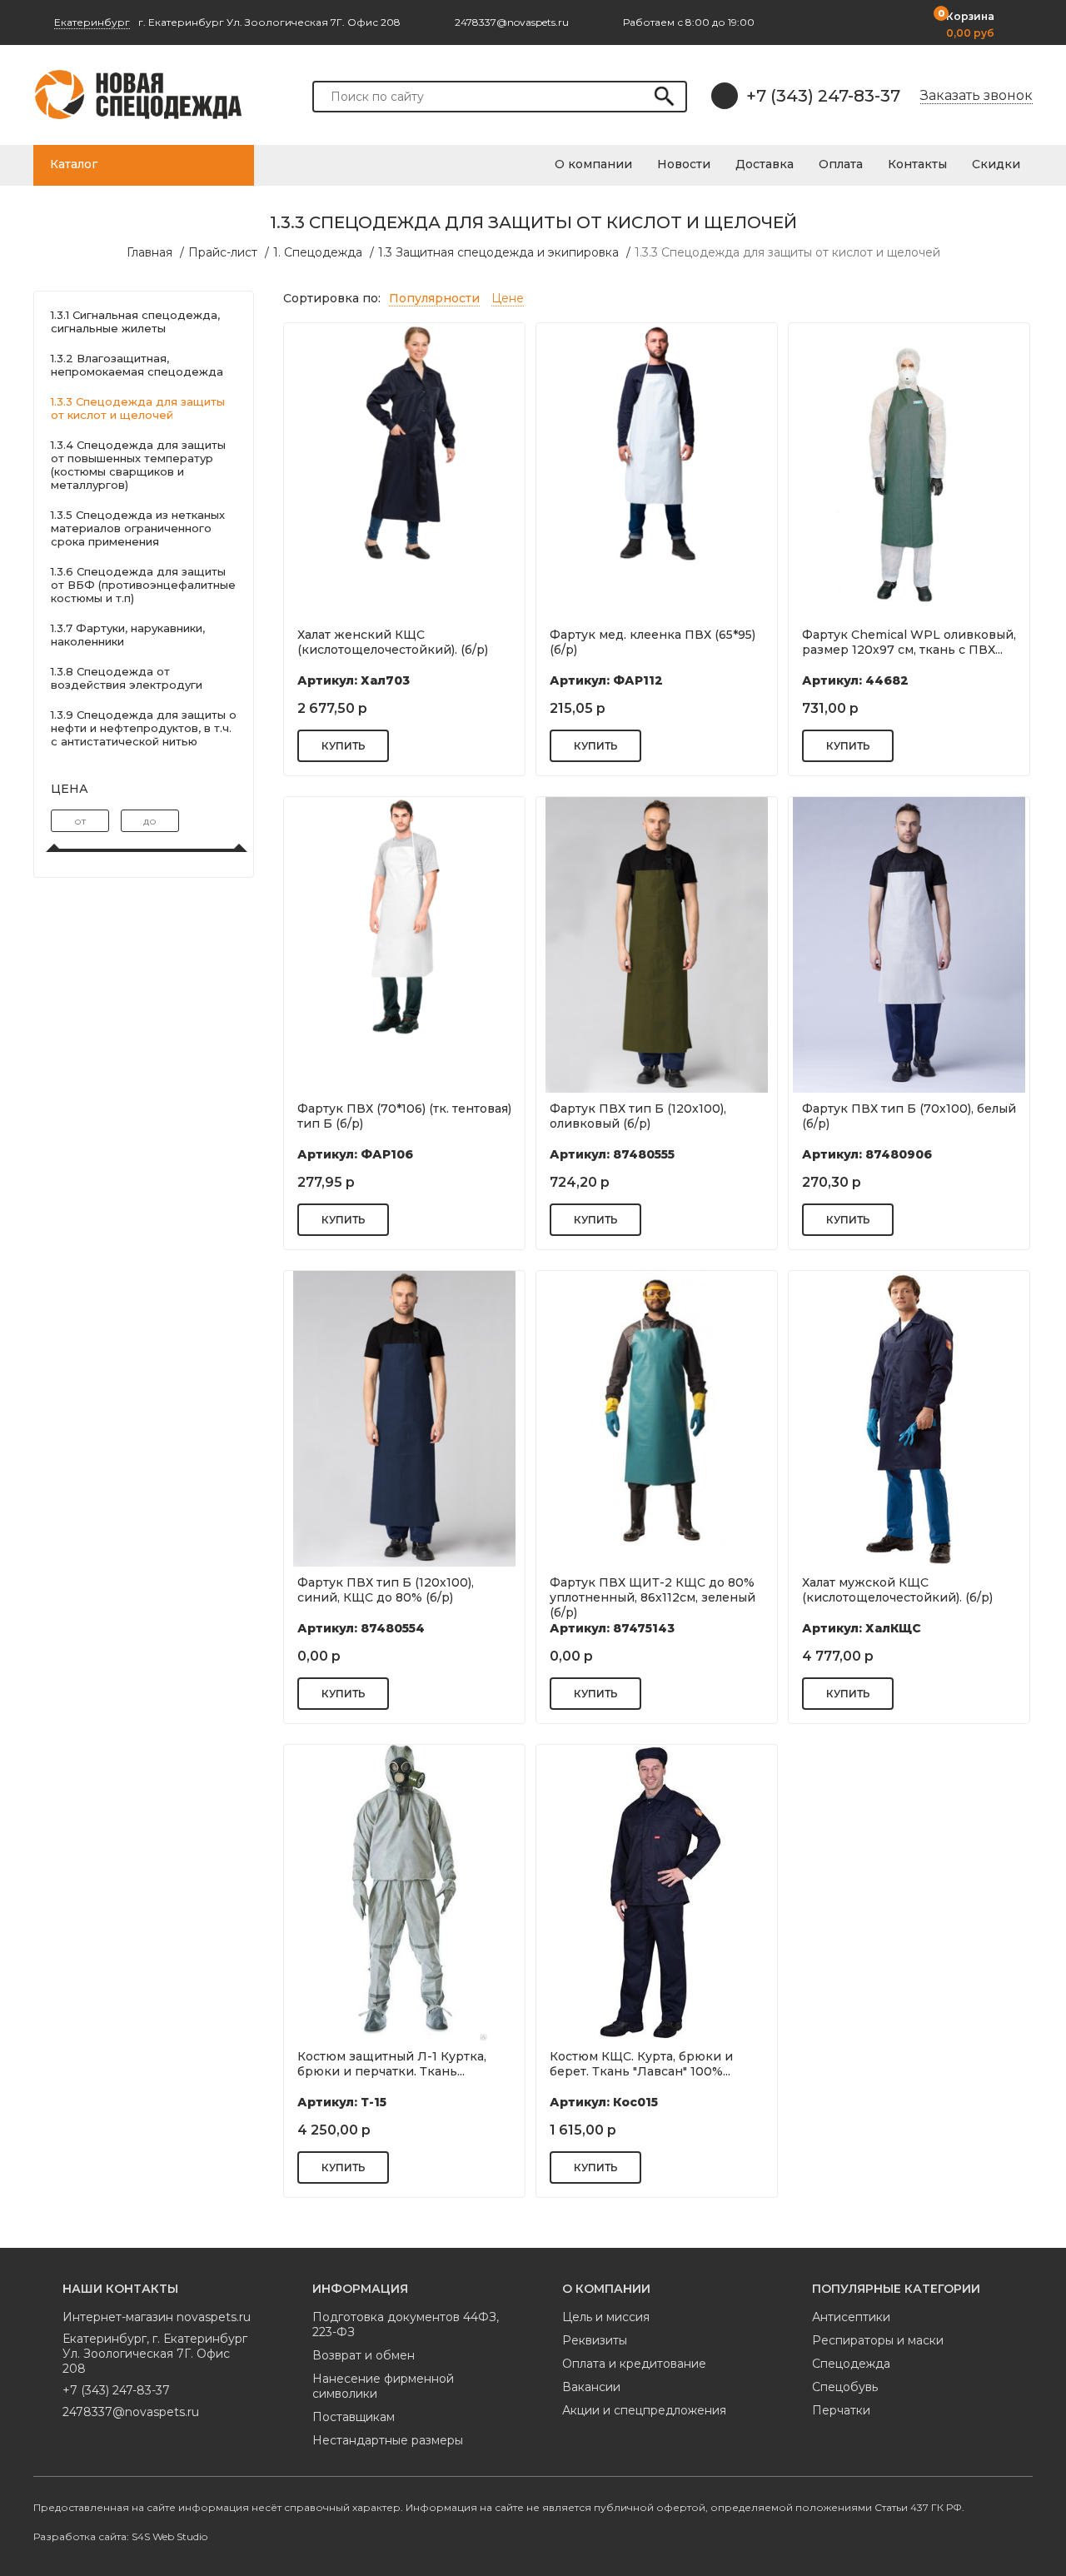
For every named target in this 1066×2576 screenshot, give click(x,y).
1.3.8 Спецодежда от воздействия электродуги (127, 678)
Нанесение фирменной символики (383, 2386)
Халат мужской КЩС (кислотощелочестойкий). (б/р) (897, 1590)
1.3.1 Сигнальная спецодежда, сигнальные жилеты (135, 321)
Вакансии (591, 2387)
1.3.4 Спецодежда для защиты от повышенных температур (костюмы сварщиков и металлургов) (138, 465)
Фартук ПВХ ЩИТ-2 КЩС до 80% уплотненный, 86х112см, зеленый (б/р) (653, 1596)
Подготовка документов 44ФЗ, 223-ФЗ (406, 2324)
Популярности (434, 298)
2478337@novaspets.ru (131, 2412)
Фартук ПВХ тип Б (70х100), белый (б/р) (909, 1116)
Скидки (996, 164)
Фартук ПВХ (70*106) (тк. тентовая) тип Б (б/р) (404, 1116)
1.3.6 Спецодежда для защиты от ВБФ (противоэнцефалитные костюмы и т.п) (143, 585)
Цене (508, 298)
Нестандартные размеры (388, 2440)
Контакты (917, 164)
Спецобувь (845, 2387)
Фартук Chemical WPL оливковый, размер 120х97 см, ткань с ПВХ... (909, 642)
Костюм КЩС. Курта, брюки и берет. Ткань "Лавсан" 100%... (641, 2064)
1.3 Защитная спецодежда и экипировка (498, 252)
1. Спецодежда (318, 252)
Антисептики (851, 2317)
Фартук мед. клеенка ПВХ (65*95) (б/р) (653, 642)
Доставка (765, 164)
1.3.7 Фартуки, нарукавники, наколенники (128, 635)
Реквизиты (595, 2340)
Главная (149, 252)
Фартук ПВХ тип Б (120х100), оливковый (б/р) (638, 1116)
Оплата (841, 164)
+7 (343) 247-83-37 (823, 96)
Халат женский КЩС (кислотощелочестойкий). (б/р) (393, 642)
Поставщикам (354, 2417)
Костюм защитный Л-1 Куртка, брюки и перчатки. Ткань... (392, 2064)
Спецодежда (851, 2364)
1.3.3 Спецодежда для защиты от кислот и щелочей (787, 252)
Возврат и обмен (364, 2355)
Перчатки (841, 2410)
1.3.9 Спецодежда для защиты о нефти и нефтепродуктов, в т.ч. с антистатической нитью (144, 728)
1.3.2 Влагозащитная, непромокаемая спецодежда (137, 365)
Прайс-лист (223, 252)
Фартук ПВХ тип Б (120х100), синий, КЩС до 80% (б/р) (386, 1590)
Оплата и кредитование (634, 2364)
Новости (684, 164)
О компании (593, 164)
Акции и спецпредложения (644, 2410)
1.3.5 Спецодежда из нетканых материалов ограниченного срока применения (138, 528)
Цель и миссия (606, 2317)
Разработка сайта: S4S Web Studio (120, 2536)
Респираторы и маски (878, 2340)
